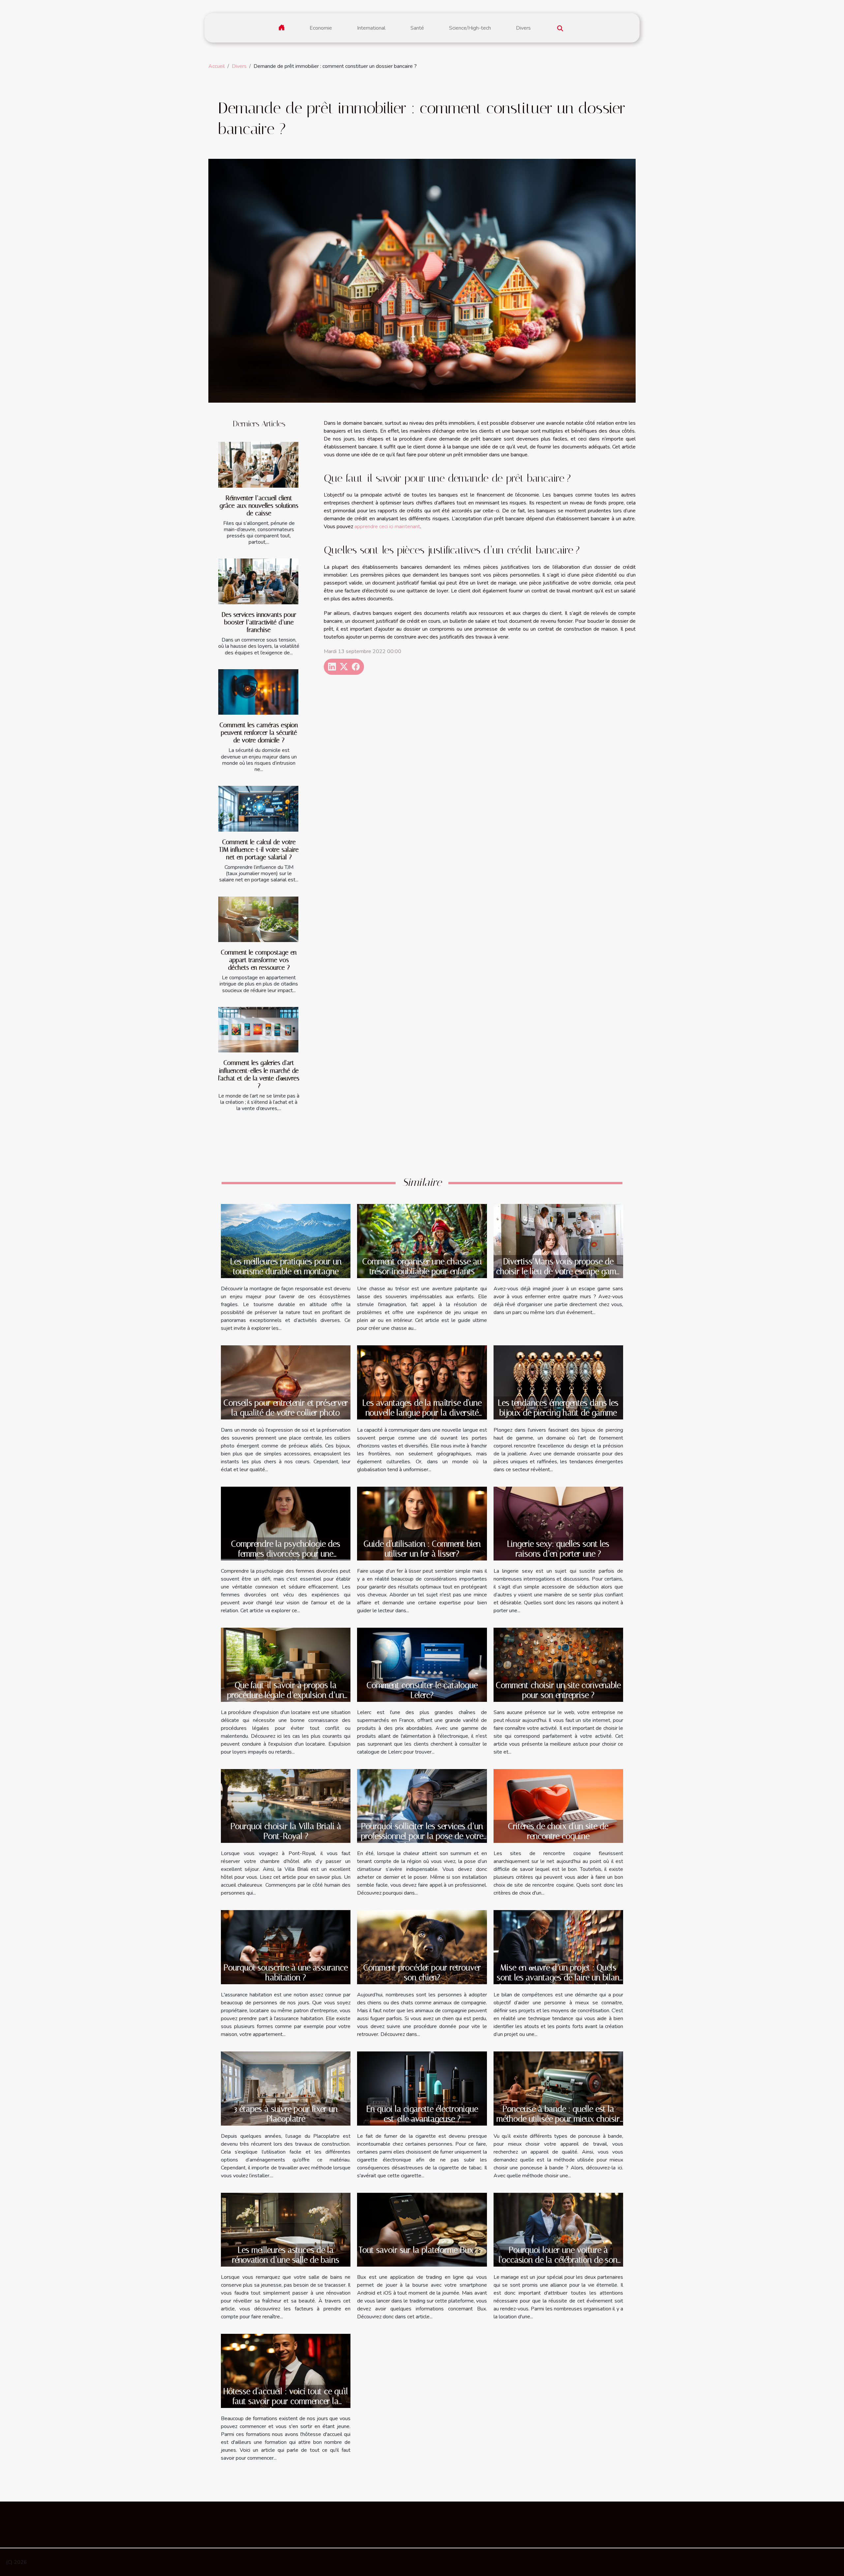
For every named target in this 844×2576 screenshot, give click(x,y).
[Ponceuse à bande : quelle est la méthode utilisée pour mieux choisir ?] (558, 2088)
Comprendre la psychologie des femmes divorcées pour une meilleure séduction (286, 1554)
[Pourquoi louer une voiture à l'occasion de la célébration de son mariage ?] (558, 2229)
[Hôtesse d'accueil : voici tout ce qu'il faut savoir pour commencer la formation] (286, 2370)
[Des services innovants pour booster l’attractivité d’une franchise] (258, 581)
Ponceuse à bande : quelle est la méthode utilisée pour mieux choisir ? (558, 2119)
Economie (321, 28)
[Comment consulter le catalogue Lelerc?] (422, 1664)
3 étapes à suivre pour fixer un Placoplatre (286, 2114)
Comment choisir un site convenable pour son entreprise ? (558, 1690)
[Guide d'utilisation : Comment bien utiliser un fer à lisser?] (422, 1523)
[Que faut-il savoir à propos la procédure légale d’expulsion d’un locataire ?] (286, 1664)
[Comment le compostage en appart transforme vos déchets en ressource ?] (258, 919)
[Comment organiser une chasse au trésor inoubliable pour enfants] (422, 1241)
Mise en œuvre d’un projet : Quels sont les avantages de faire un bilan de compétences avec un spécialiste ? (558, 1982)
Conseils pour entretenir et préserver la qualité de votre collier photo (286, 1408)
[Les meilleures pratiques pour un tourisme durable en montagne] (286, 1241)
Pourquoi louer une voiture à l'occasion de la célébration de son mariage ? (558, 2260)
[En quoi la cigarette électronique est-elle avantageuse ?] (422, 2088)
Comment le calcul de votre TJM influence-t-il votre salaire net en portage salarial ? (259, 850)
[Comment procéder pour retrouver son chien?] (422, 1947)
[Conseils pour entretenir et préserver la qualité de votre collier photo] (286, 1382)
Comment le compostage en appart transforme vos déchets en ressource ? (259, 960)
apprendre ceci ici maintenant (387, 527)
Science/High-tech (470, 28)
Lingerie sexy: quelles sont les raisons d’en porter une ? (558, 1549)
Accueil (217, 66)
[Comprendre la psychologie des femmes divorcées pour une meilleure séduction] (286, 1523)
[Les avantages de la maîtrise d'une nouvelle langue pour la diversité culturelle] (422, 1382)
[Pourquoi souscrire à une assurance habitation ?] (286, 1947)
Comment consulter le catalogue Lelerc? (422, 1690)
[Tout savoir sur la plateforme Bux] (422, 2229)
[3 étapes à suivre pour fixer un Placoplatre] (286, 2088)
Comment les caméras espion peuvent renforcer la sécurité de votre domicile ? (259, 733)
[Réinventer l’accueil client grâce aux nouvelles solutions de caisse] (258, 465)
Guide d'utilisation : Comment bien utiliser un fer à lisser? (422, 1549)
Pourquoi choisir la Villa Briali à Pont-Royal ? (286, 1831)
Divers (523, 28)
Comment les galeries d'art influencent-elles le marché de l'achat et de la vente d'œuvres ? (259, 1074)
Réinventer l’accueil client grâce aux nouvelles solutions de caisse (259, 506)
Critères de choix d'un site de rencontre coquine (558, 1831)
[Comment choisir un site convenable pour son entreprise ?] (558, 1664)
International (371, 28)
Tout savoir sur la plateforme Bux (416, 2250)
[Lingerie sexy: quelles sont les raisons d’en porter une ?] (558, 1523)
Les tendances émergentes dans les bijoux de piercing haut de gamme (558, 1408)
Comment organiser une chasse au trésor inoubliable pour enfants (422, 1266)
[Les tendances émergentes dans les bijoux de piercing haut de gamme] (558, 1382)
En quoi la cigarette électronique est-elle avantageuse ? (422, 2114)
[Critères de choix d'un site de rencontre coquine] (558, 1806)
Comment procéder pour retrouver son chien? (422, 1973)
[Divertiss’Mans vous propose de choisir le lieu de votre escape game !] (558, 1241)
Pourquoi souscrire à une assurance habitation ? (286, 1973)
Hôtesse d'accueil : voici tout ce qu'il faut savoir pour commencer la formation (286, 2401)
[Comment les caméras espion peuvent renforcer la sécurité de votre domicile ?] (258, 692)
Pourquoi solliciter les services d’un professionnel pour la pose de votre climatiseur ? (422, 1836)
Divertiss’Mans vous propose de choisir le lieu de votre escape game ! (558, 1271)
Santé (417, 28)
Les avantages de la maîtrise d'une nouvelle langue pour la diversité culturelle (422, 1413)
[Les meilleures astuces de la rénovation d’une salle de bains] (286, 2229)
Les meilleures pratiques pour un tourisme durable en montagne (286, 1266)
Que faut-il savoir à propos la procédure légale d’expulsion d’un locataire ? (286, 1695)
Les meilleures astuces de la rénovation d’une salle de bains (286, 2255)
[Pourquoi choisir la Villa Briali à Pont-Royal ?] (286, 1806)
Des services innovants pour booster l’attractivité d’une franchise (259, 622)
